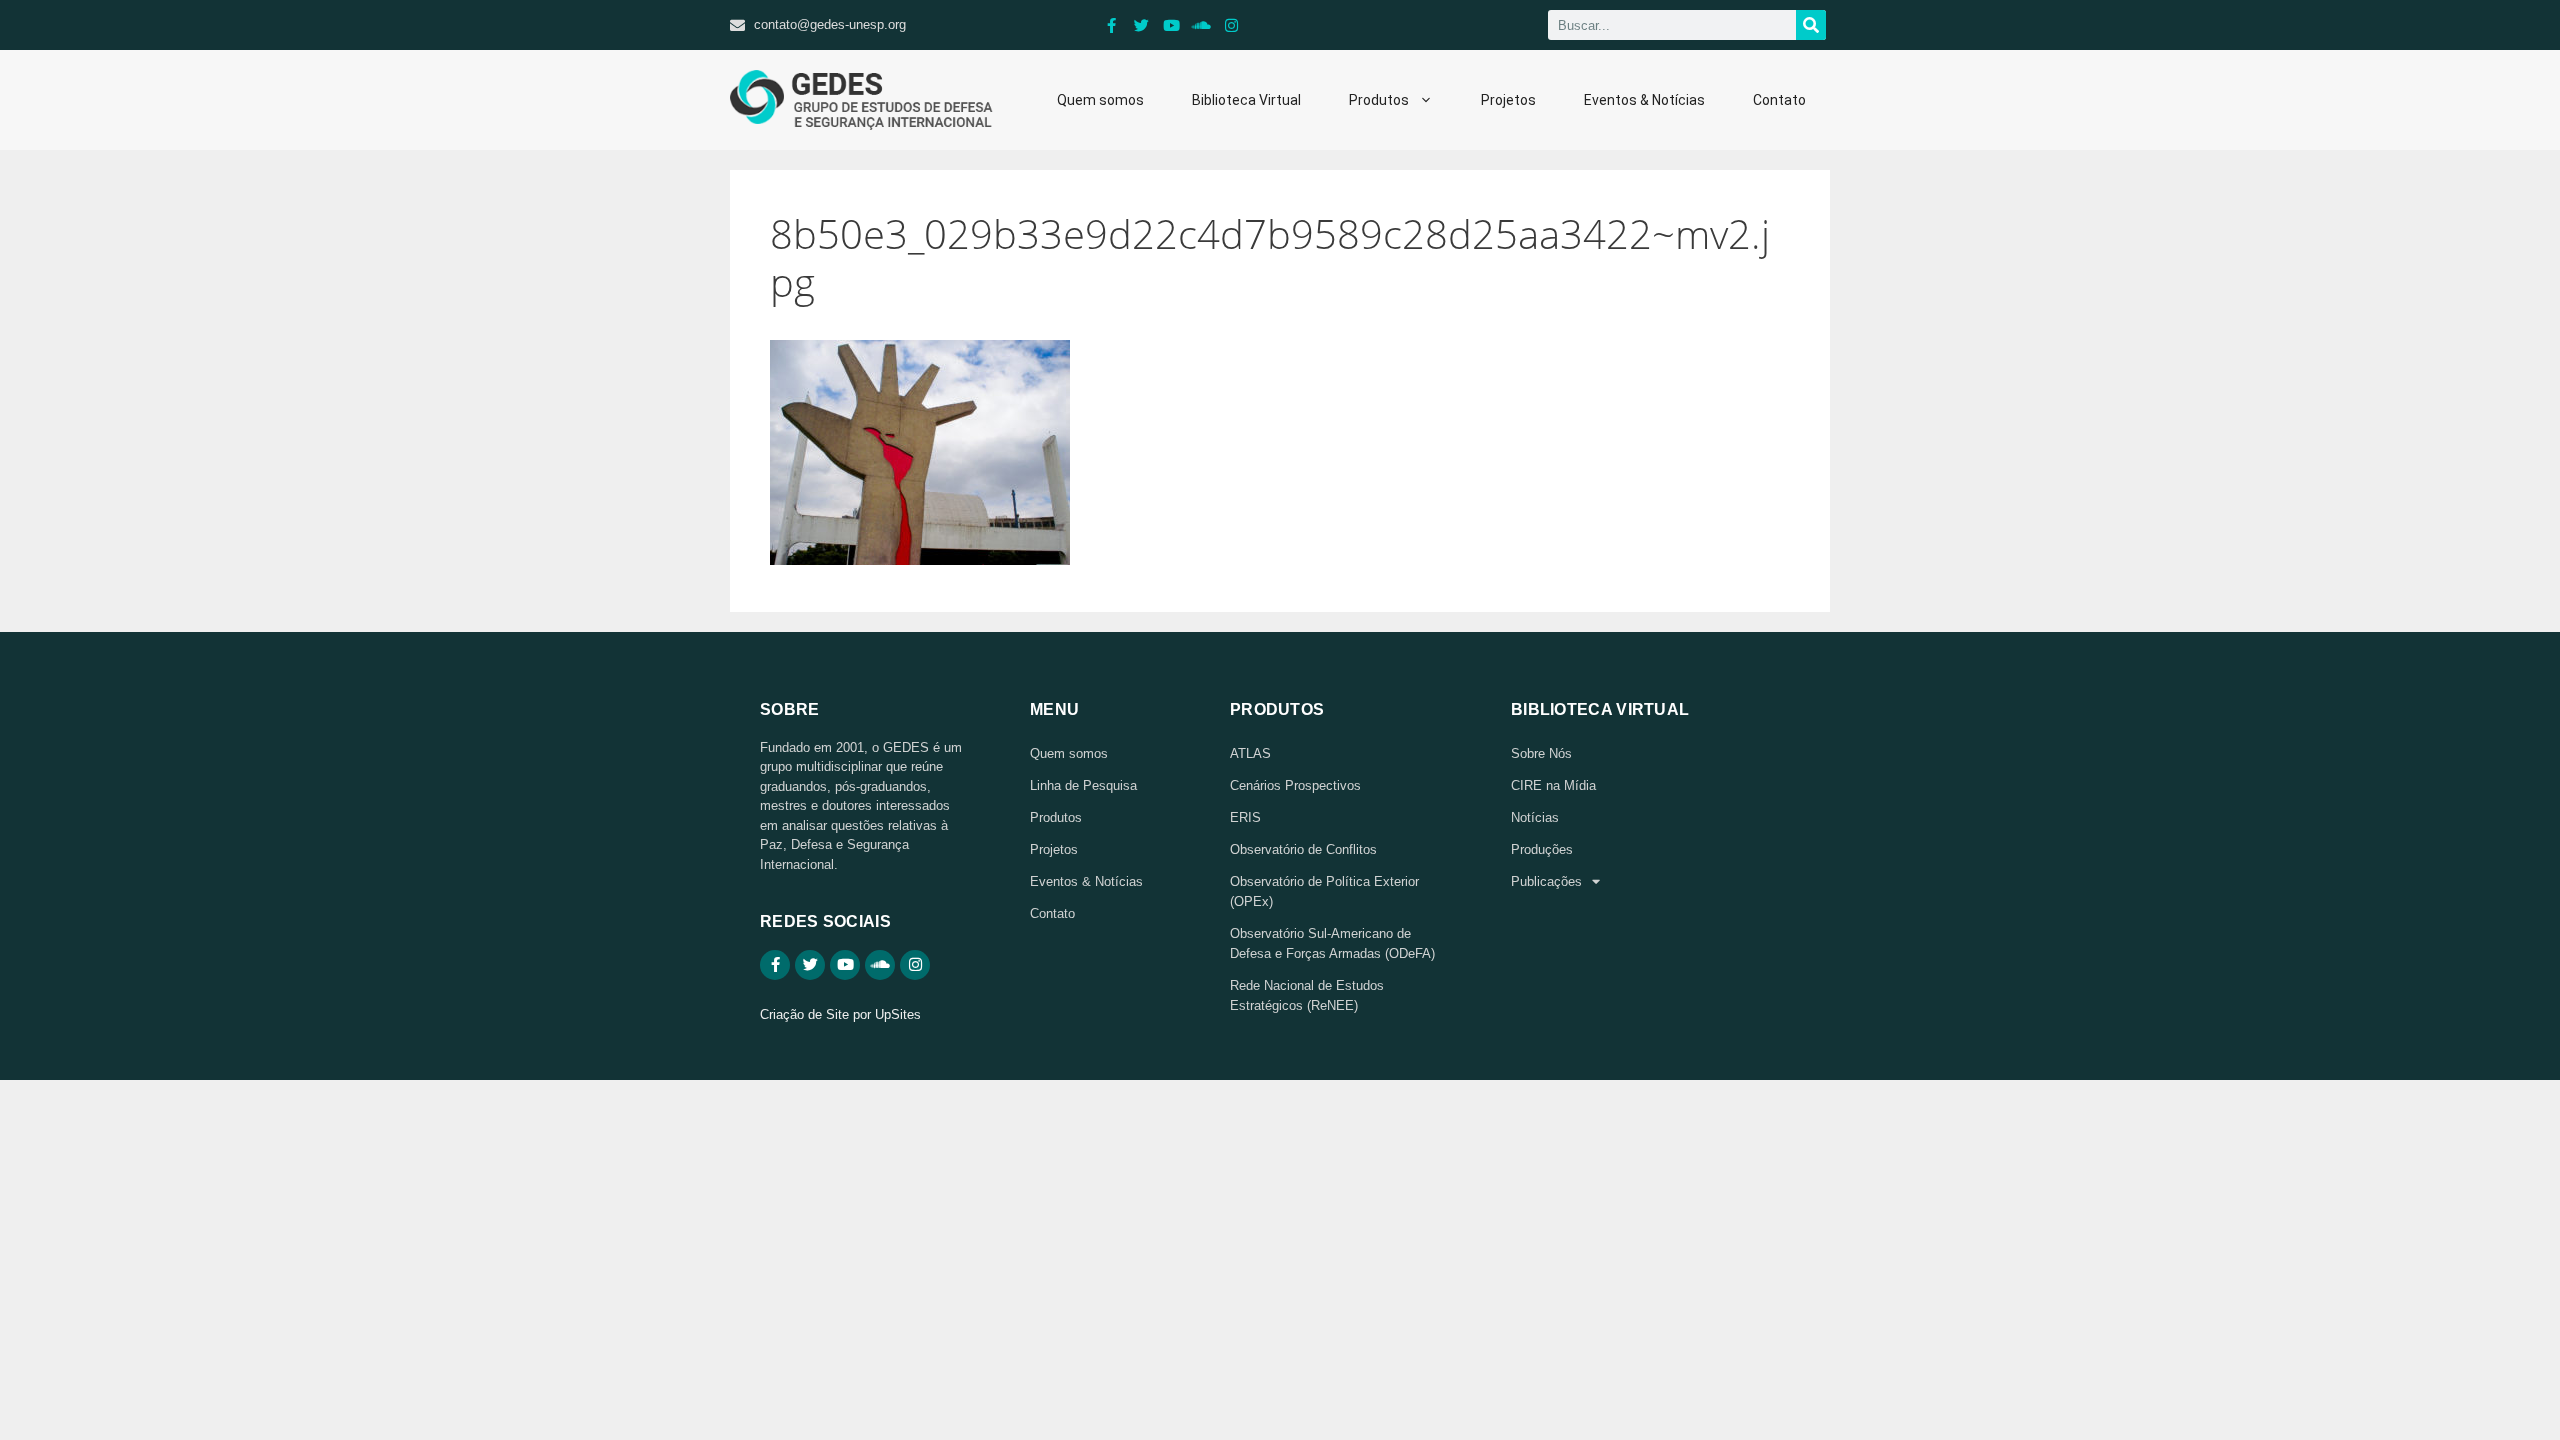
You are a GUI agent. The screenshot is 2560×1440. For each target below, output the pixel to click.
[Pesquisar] (1811, 25)
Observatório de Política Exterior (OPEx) (1324, 891)
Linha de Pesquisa (1083, 785)
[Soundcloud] (1202, 25)
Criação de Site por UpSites (840, 1014)
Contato (1779, 100)
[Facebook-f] (1112, 25)
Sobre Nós (1541, 753)
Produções (1542, 849)
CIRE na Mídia (1553, 785)
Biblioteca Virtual (1246, 100)
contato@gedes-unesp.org (830, 24)
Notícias (1535, 817)
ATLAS (1250, 753)
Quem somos (1100, 100)
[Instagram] (1232, 25)
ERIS (1245, 817)
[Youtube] (1172, 25)
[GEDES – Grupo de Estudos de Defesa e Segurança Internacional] (861, 100)
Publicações (1546, 881)
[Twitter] (1142, 25)
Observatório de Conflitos (1303, 849)
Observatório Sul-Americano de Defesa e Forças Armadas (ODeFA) (1332, 943)
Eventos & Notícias (1644, 100)
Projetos (1508, 100)
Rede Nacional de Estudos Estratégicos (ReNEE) (1307, 995)
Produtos (1379, 100)
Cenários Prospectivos (1295, 785)
